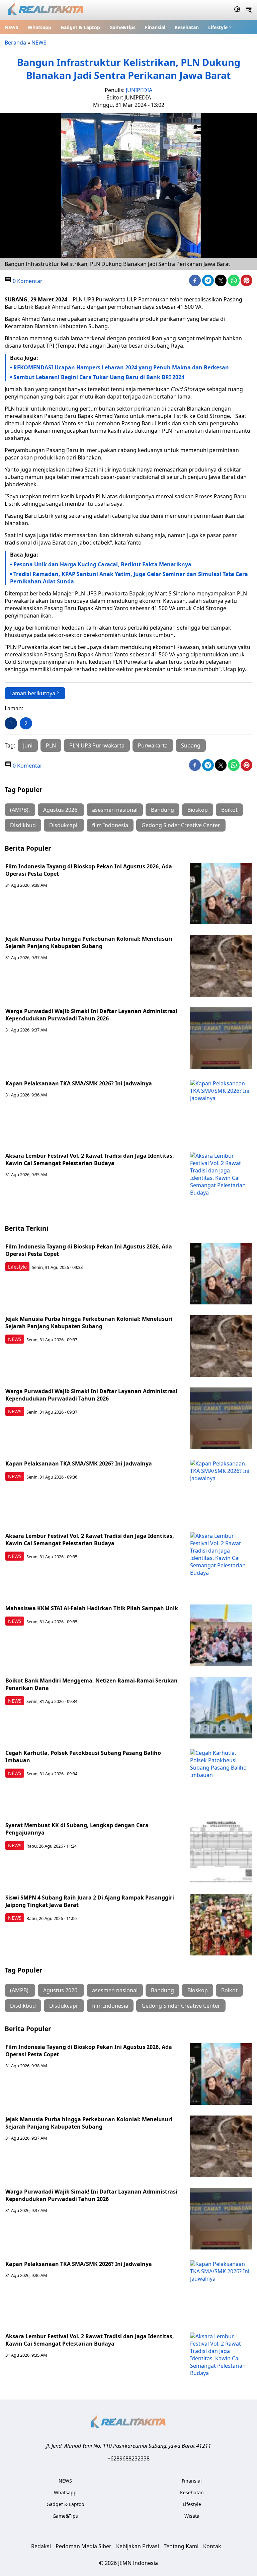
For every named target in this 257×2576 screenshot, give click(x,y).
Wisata (192, 2516)
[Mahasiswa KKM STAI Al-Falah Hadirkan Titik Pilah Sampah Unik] (221, 1635)
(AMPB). (20, 810)
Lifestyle (218, 27)
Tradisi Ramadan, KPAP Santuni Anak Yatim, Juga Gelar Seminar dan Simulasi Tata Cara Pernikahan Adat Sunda (129, 578)
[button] (220, 27)
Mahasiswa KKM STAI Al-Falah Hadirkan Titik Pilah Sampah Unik (92, 1608)
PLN (51, 745)
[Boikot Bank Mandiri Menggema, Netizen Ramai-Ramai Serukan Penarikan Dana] (221, 1708)
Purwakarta (153, 745)
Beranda (15, 43)
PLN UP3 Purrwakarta (97, 745)
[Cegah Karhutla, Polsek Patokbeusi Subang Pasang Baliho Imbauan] (221, 1780)
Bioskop (198, 810)
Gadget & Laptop (80, 27)
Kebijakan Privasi (138, 2546)
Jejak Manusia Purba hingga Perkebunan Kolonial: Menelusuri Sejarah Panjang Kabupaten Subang (89, 942)
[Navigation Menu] (249, 10)
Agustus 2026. (61, 810)
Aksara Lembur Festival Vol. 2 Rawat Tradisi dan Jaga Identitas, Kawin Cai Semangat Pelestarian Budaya (90, 1159)
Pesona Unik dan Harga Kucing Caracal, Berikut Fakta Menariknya (102, 564)
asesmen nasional (115, 810)
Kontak (212, 2546)
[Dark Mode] (237, 10)
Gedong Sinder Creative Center (181, 825)
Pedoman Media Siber (83, 2546)
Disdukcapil (64, 825)
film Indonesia (110, 825)
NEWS (12, 27)
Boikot (229, 810)
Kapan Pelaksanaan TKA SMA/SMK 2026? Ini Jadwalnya (79, 1083)
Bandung (162, 810)
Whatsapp (39, 27)
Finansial (155, 27)
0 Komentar (27, 281)
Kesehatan (187, 27)
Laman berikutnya (32, 693)
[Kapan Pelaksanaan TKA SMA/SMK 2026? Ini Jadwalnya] (221, 1111)
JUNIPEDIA (139, 90)
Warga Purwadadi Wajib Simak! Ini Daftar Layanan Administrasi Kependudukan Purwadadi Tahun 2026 (91, 1015)
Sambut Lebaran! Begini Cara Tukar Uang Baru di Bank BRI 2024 (99, 377)
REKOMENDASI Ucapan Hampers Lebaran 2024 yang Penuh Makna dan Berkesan (121, 367)
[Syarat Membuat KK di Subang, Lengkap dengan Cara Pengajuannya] (221, 1852)
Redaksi (41, 2546)
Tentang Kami (181, 2546)
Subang (191, 745)
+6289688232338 (128, 2458)
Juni (28, 745)
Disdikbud (23, 825)
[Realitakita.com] (46, 10)
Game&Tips (122, 27)
